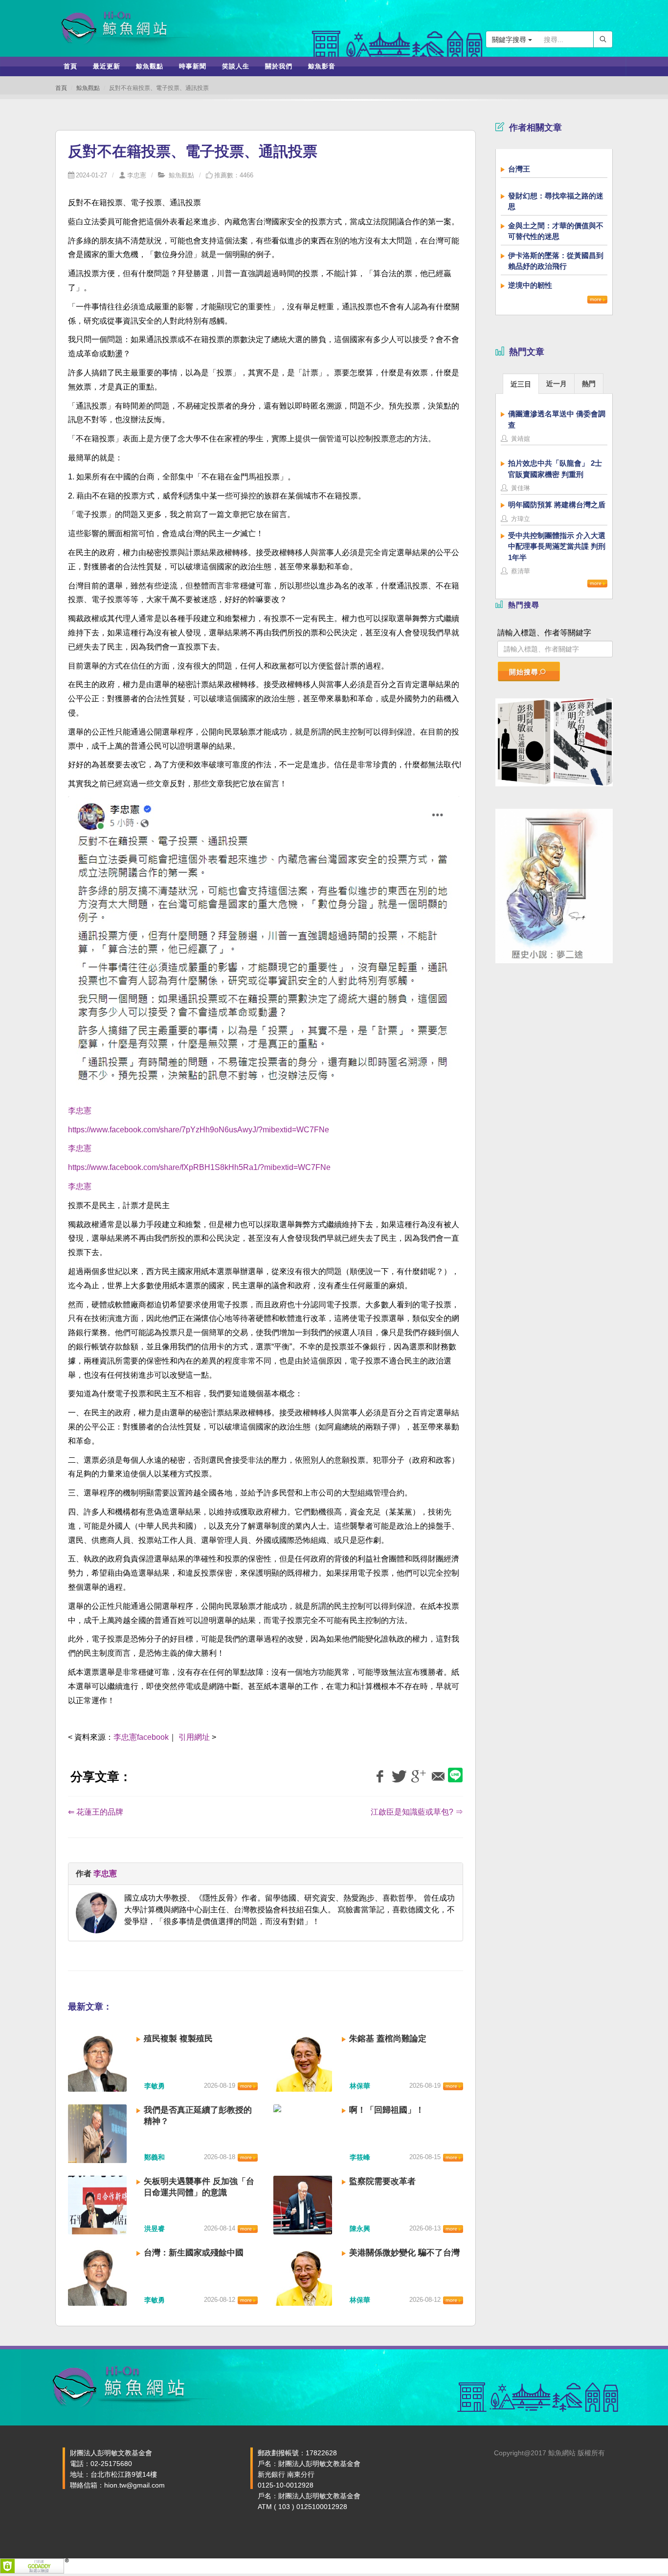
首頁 (61, 88)
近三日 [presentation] (521, 384)
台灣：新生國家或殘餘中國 (194, 2253)
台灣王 (519, 169)
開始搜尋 (524, 672)
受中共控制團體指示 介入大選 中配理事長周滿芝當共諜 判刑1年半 (557, 546)
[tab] (521, 383)
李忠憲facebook (141, 1737)
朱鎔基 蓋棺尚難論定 (388, 2039)
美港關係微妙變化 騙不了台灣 (404, 2253)
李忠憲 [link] (80, 1111)
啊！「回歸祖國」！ (387, 2110)
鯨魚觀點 (88, 88)
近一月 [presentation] (557, 384)
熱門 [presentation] (589, 384)
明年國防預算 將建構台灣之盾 (557, 505)
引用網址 (194, 1737)
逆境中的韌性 (530, 285)
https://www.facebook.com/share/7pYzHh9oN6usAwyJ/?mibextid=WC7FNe (199, 1130)
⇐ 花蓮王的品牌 (96, 1812)
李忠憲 (137, 175)
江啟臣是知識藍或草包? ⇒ (417, 1812)
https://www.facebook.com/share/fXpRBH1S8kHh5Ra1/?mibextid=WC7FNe (199, 1167)
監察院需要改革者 (382, 2181)
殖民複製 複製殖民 (178, 2039)
